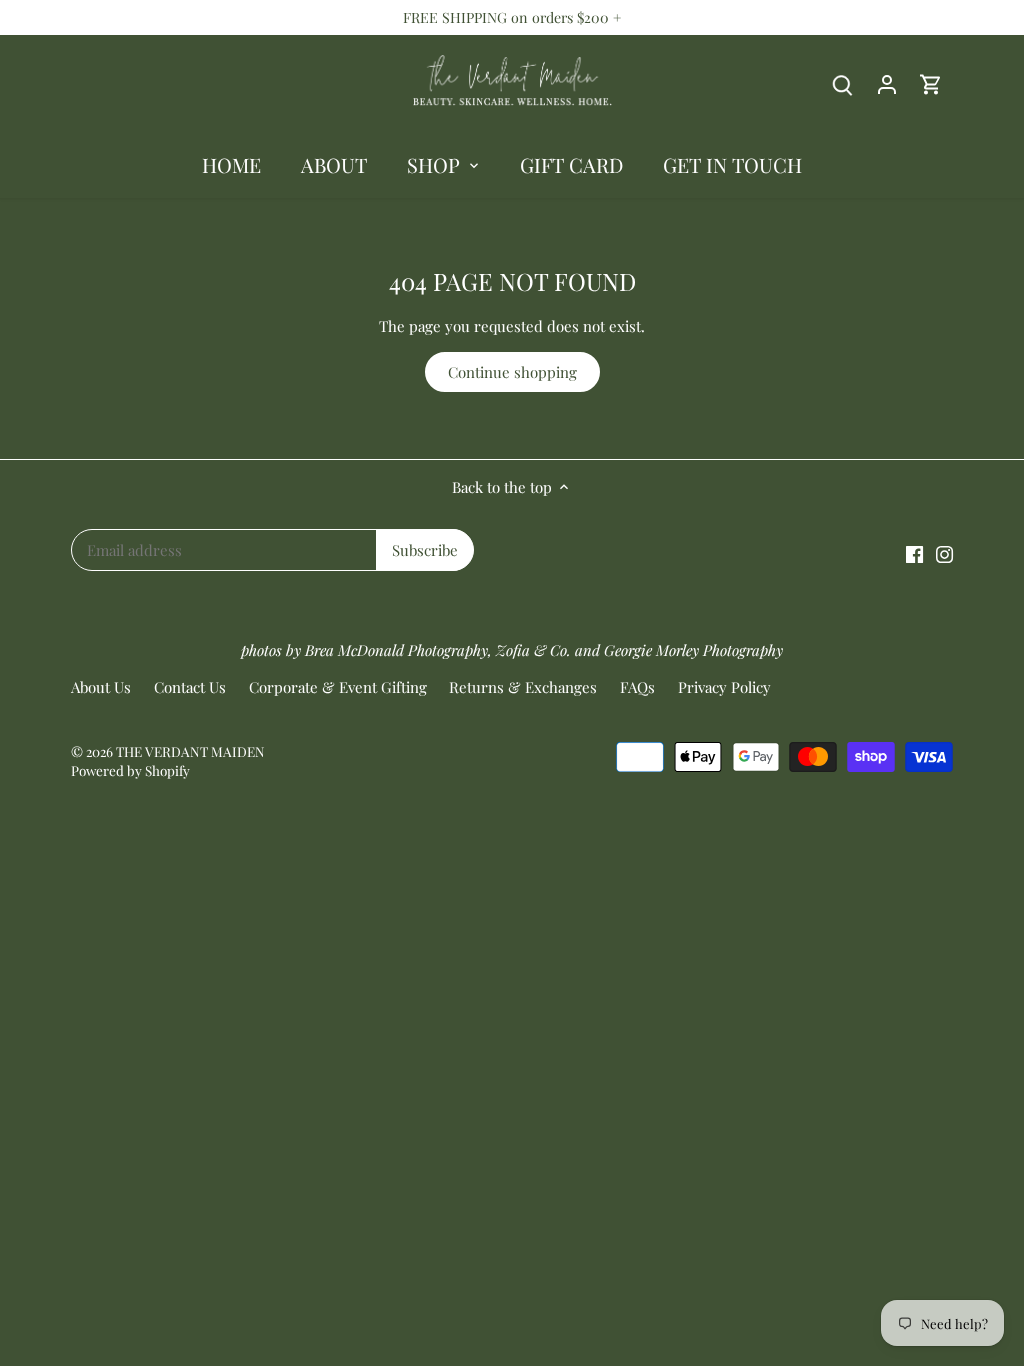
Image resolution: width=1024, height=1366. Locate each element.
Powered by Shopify (130, 770)
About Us (101, 687)
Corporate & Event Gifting (338, 687)
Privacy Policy (724, 687)
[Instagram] (944, 552)
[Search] (843, 83)
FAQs (637, 687)
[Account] (887, 83)
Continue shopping (512, 372)
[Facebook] (914, 552)
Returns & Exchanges (523, 687)
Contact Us (190, 687)
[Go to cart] (931, 83)
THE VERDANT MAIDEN (190, 751)
